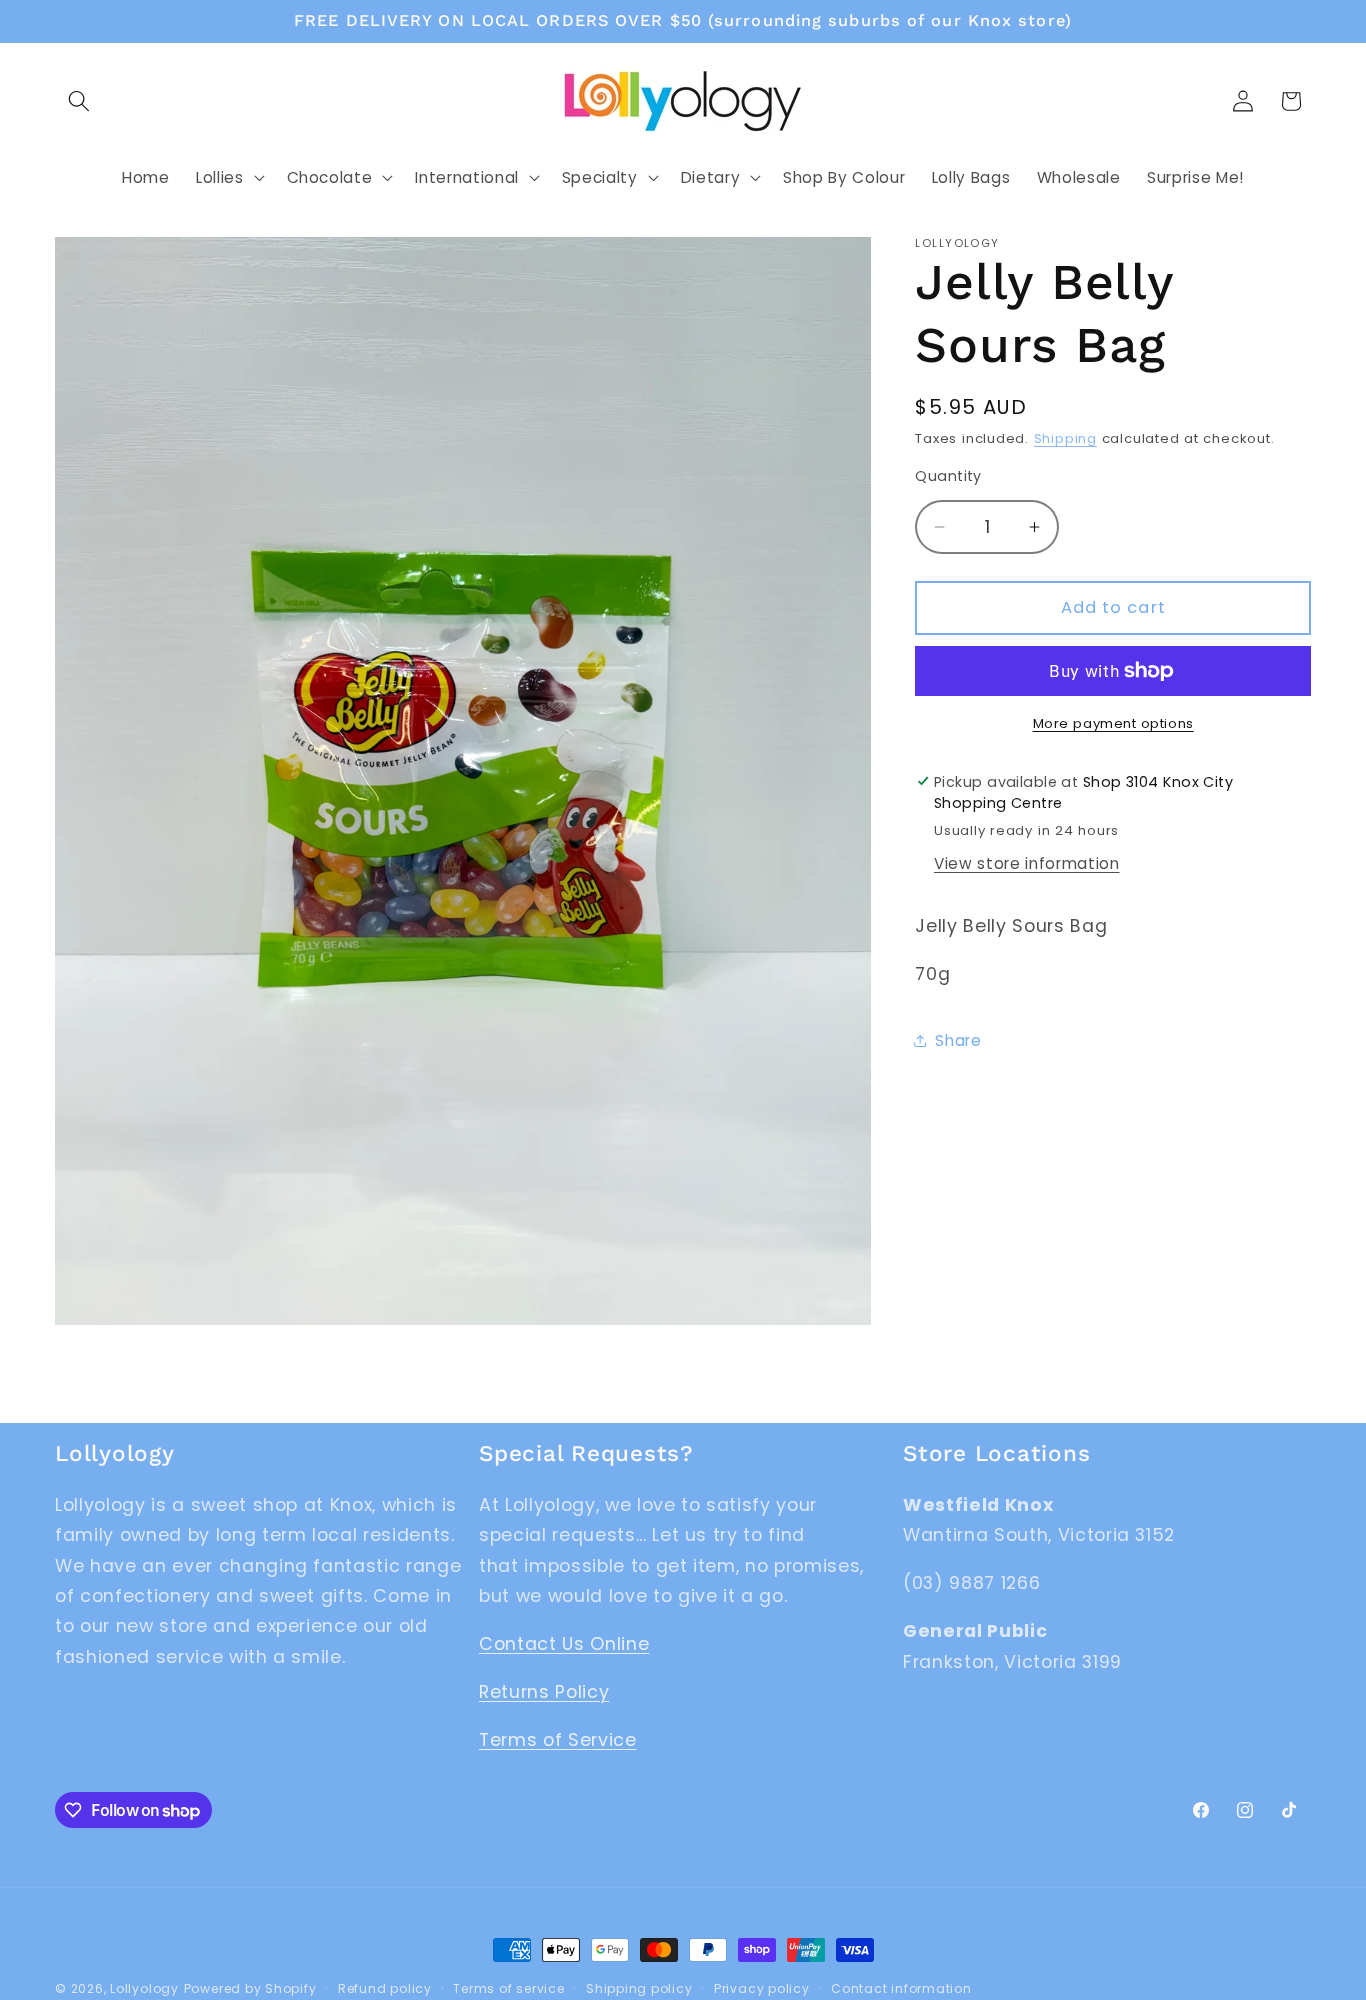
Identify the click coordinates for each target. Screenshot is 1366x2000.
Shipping (1065, 438)
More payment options (1113, 723)
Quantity (948, 476)
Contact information (901, 1988)
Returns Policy (544, 1692)
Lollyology (144, 1988)
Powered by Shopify (250, 1988)
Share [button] (958, 1040)
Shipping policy (639, 1988)
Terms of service (508, 1988)
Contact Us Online (564, 1644)
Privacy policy (762, 1988)
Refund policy (385, 1988)
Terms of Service (558, 1740)
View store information (1027, 863)
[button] (79, 101)
